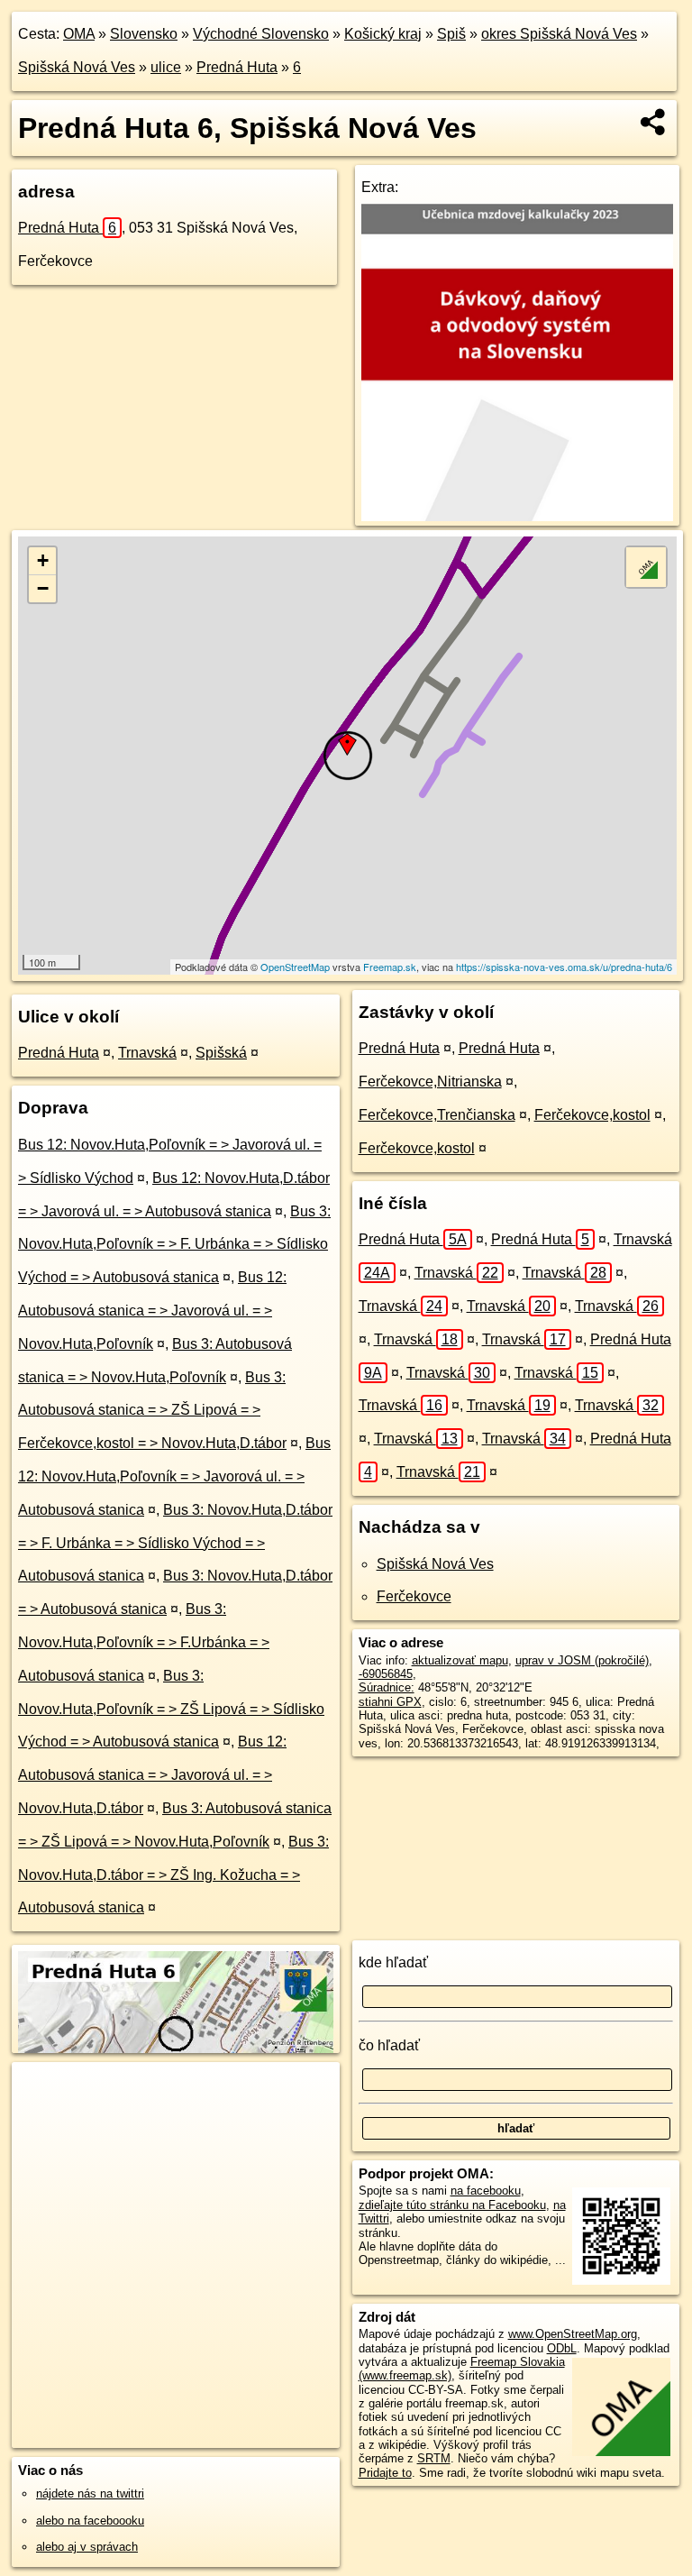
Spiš (451, 34)
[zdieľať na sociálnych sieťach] (654, 122)
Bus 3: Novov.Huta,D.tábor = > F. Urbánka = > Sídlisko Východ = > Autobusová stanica (175, 1543)
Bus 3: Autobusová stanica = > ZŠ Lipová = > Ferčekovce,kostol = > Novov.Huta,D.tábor (152, 1411)
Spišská (221, 1053)
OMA (79, 34)
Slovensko (144, 34)
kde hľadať (393, 1962)
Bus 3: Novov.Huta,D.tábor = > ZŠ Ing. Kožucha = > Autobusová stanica (173, 1875)
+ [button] (43, 560)
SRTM (434, 2458)
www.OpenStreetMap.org (573, 2334)
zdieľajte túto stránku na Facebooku (452, 2205)
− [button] (43, 588)
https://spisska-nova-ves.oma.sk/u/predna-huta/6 (564, 967)
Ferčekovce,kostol (592, 1115)
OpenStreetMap (295, 967)
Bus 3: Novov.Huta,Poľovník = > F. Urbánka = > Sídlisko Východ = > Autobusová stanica (174, 1245)
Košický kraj (383, 34)
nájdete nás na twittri (90, 2493)
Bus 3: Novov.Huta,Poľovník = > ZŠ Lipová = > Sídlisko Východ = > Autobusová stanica (171, 1709)
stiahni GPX (390, 1702)
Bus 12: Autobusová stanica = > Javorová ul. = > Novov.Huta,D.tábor (152, 1775)
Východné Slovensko (261, 34)
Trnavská (147, 1053)
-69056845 (386, 1674)
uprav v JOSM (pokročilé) (582, 1660)
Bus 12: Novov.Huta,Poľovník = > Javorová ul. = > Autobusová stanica (174, 1476)
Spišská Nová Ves (77, 67)
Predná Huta (237, 67)
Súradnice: (387, 1687)
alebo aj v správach (87, 2547)
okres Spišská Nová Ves (559, 34)
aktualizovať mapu (460, 1660)
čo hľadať (389, 2045)
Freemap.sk (390, 967)
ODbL (562, 2348)
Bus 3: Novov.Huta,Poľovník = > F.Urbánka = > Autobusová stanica (144, 1642)
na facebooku (486, 2191)
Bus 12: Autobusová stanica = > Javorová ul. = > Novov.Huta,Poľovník (152, 1311)
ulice (166, 67)
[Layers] (646, 567)
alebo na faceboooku (90, 2521)
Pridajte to (385, 2473)
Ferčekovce (414, 1596)
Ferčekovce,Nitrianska (430, 1082)
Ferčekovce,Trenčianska (437, 1115)
